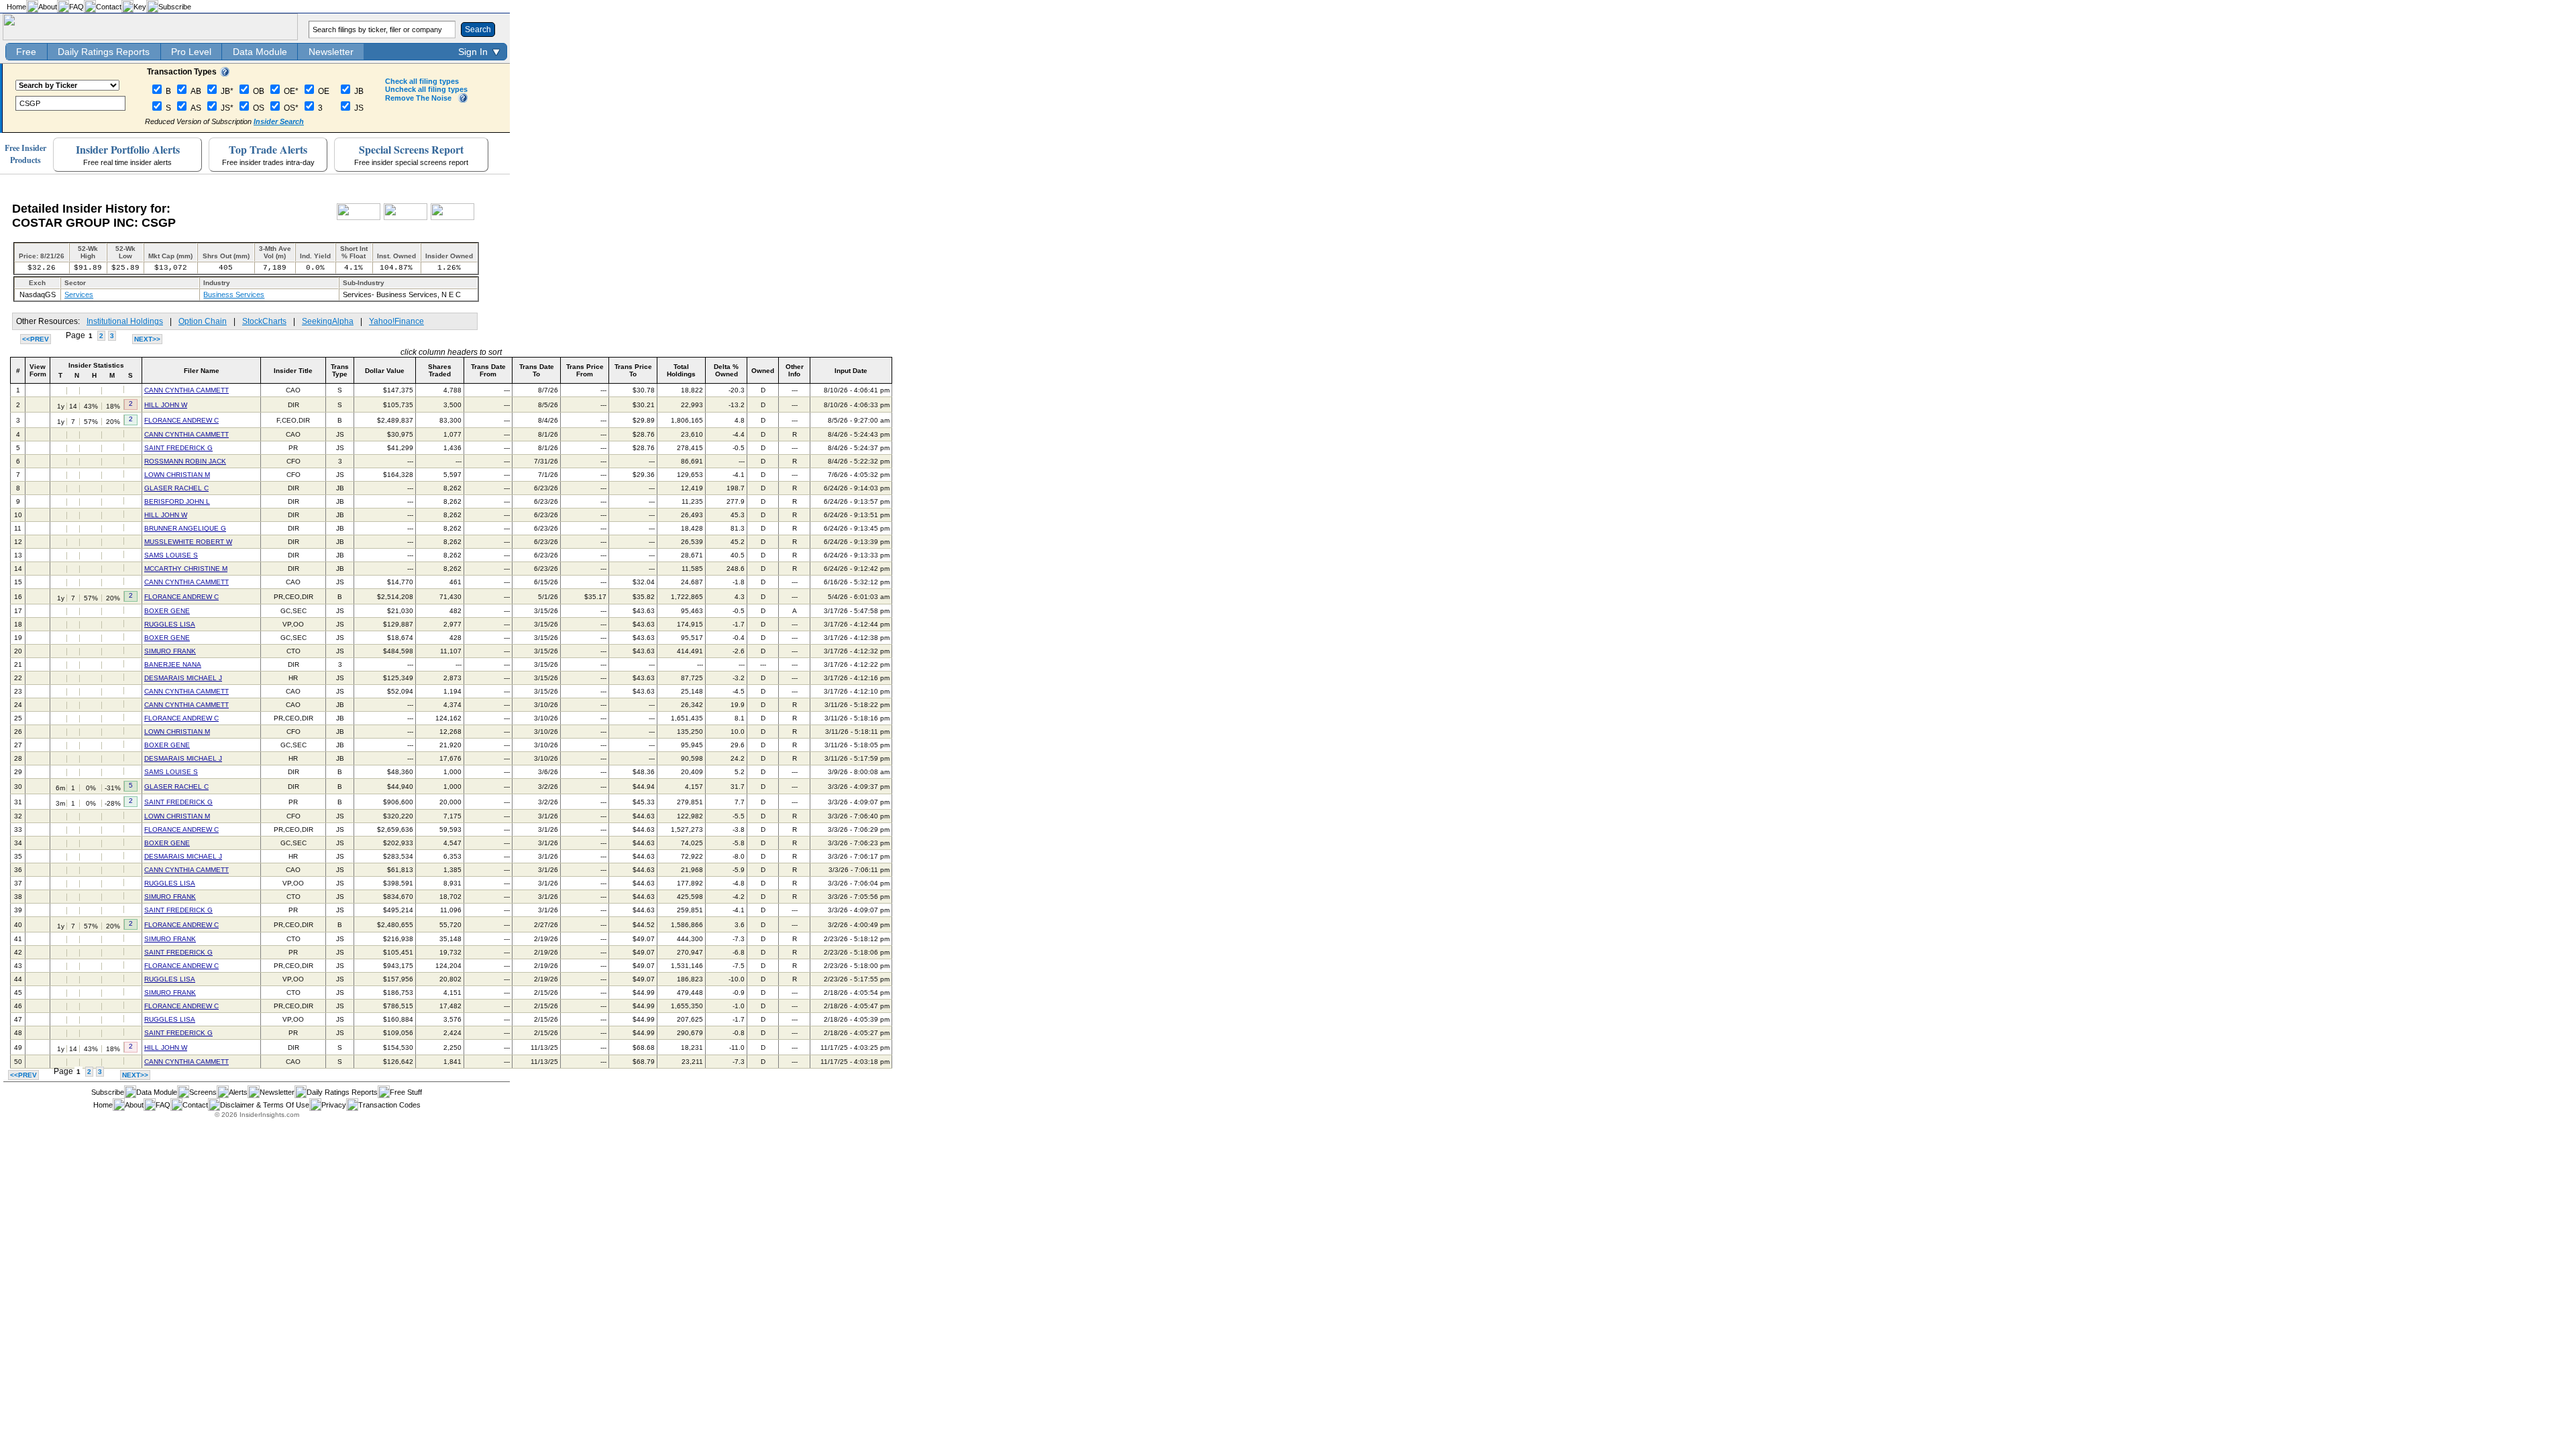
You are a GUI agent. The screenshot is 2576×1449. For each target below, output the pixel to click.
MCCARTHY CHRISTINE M (186, 569)
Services (79, 294)
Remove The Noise (418, 98)
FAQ (76, 7)
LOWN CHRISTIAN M (177, 475)
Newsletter (331, 52)
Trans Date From (488, 370)
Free (26, 52)
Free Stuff (406, 1092)
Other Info (795, 370)
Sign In (473, 52)
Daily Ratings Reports (104, 52)
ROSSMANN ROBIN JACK (185, 461)
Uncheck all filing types (426, 89)
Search (478, 30)
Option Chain (203, 321)
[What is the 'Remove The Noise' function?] (463, 100)
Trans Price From (585, 370)
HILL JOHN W (166, 405)
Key (140, 7)
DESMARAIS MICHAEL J (183, 678)
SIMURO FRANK (170, 651)
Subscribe (175, 7)
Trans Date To (537, 370)
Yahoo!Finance (396, 321)
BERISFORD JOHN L (177, 501)
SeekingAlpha (328, 321)
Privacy (334, 1105)
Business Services (234, 294)
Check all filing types (422, 81)
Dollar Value (385, 371)
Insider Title (293, 371)
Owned (763, 371)
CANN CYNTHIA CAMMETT (186, 390)
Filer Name (202, 371)
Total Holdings (681, 370)
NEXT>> (147, 339)
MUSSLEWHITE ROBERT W (188, 542)
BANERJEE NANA (173, 664)
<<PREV (36, 339)
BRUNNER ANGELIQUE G (185, 528)
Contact (109, 7)
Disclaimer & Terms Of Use (265, 1105)
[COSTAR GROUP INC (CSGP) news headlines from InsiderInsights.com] (359, 217)
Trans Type (340, 370)
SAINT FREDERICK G (178, 448)
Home (16, 7)
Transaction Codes (389, 1105)
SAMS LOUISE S (171, 555)
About (48, 7)
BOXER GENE (167, 611)
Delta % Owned (726, 370)
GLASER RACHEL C (176, 488)
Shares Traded (440, 370)
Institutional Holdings (125, 321)
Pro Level (191, 52)
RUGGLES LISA (170, 624)
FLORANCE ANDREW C (181, 420)
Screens (203, 1092)
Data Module (260, 52)
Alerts (238, 1092)
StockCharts (264, 321)
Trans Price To (633, 370)
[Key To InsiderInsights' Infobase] (225, 74)
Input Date (851, 371)
